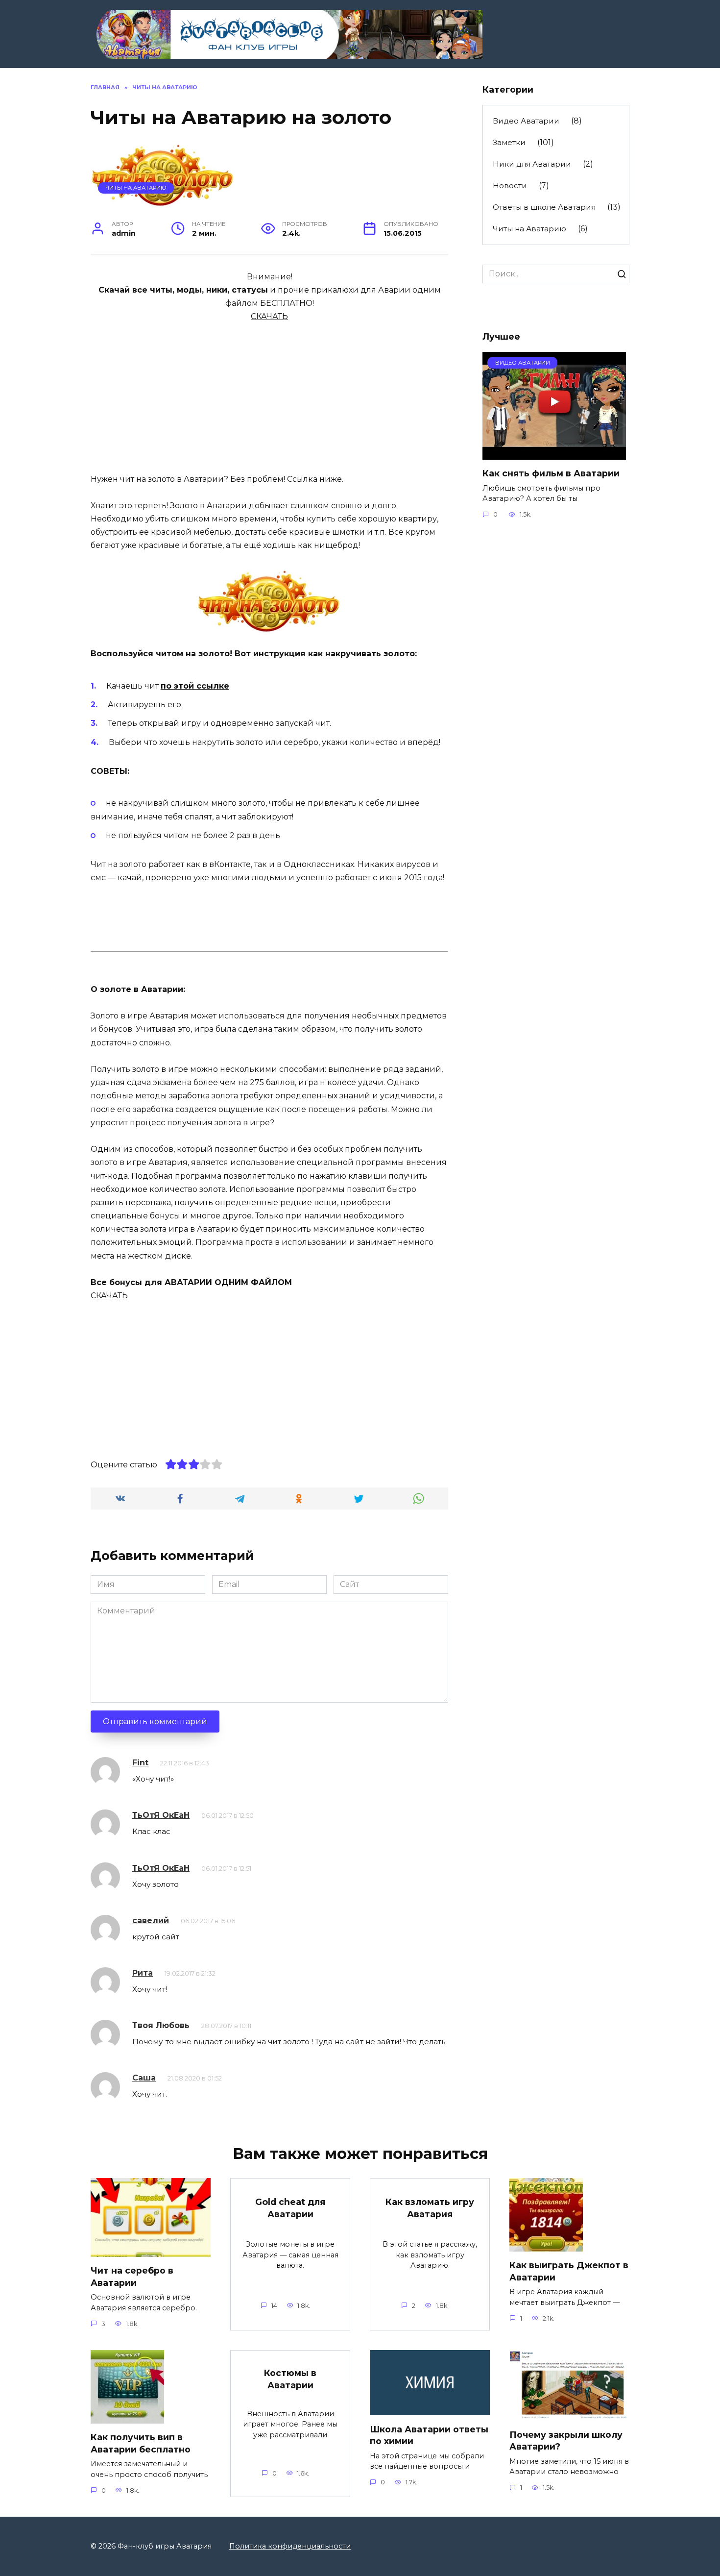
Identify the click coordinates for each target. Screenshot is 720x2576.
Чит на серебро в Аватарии (132, 2277)
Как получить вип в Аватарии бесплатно (141, 2443)
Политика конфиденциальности (290, 2546)
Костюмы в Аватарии (290, 2379)
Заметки (509, 142)
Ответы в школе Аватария (544, 207)
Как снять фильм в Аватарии (551, 473)
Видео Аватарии (526, 121)
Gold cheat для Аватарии (290, 2208)
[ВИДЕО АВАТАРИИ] (554, 454)
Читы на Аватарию (136, 188)
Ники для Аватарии (532, 164)
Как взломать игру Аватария (430, 2208)
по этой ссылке (195, 686)
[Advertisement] (269, 392)
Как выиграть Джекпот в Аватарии (569, 2271)
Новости (510, 186)
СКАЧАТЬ (269, 316)
